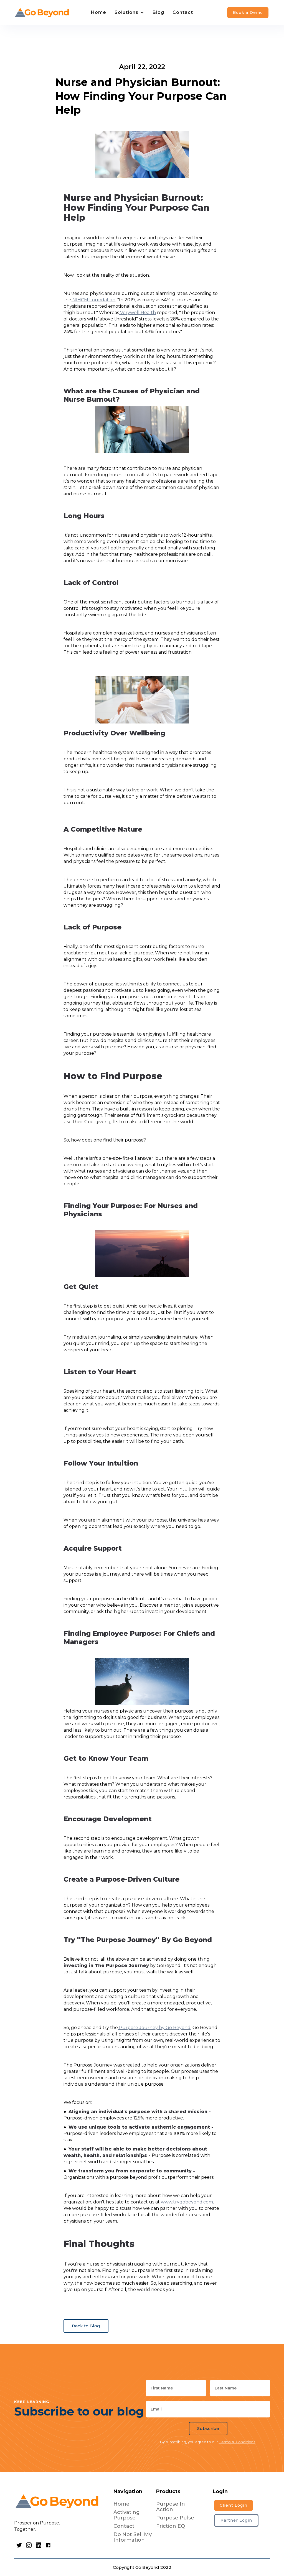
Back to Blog (86, 2326)
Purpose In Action (171, 2507)
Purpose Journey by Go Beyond (154, 2028)
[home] (42, 12)
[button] (129, 12)
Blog (158, 12)
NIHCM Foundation (93, 300)
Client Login (234, 2505)
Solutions (126, 12)
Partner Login (236, 2520)
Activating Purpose (127, 2515)
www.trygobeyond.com (186, 2202)
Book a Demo (248, 12)
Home (99, 12)
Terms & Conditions (237, 2442)
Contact (183, 12)
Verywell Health (137, 313)
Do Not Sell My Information (133, 2537)
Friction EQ (171, 2526)
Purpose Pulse (175, 2518)
